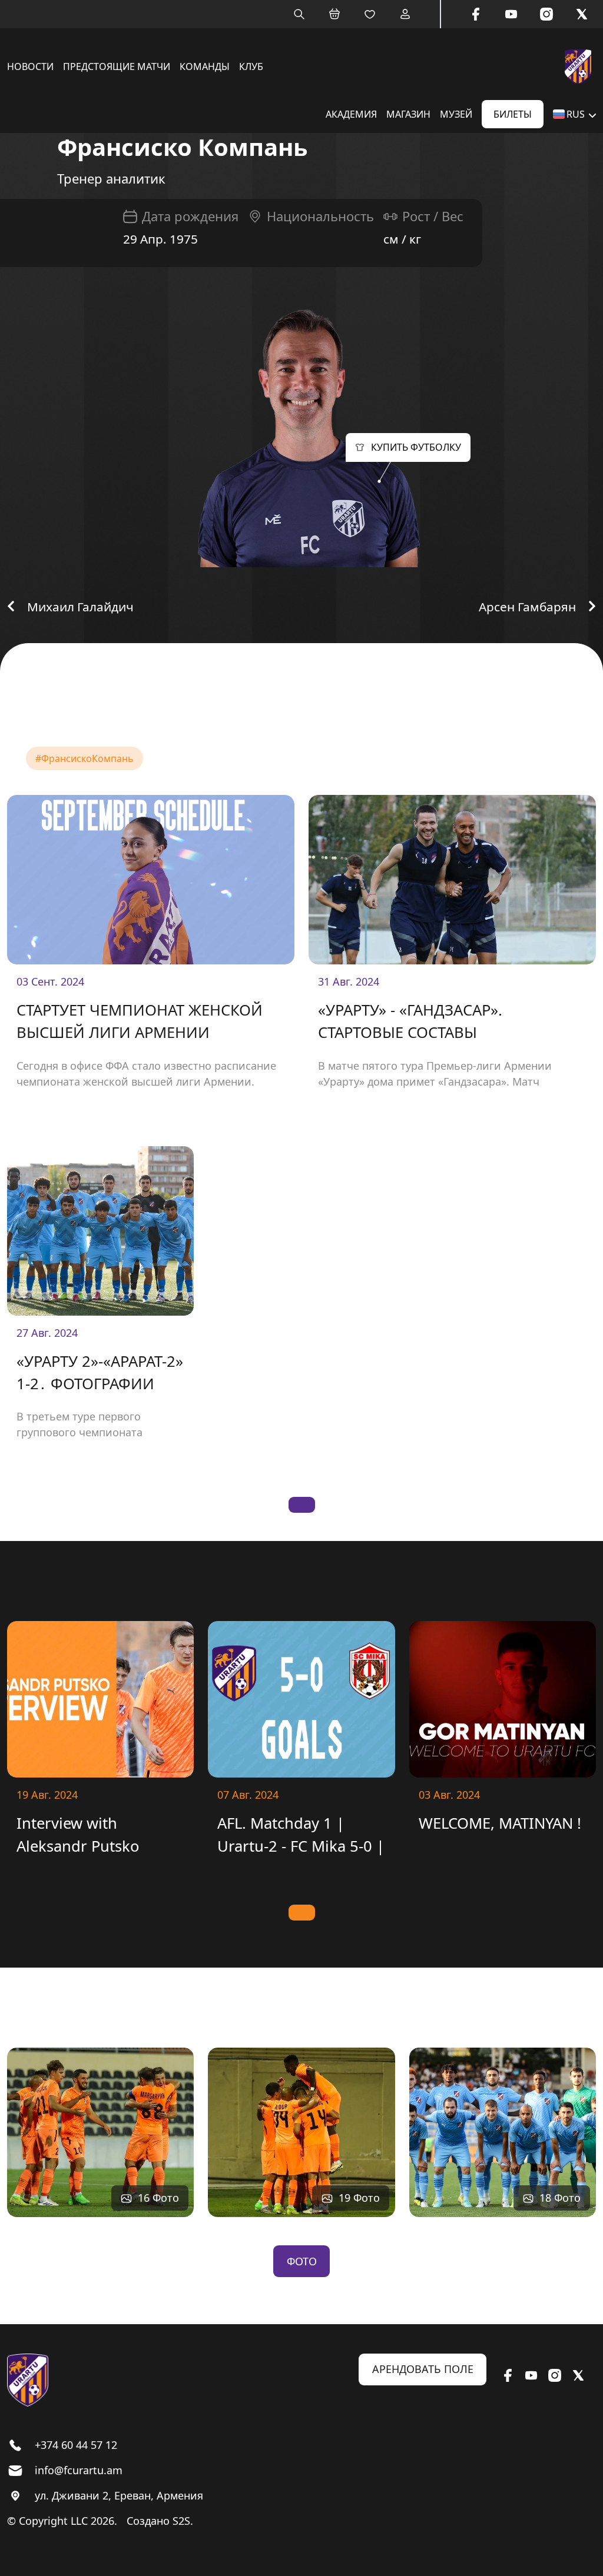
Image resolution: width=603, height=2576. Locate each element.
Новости (30, 66)
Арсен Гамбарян (527, 607)
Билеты (513, 114)
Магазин (408, 114)
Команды (205, 66)
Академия (351, 114)
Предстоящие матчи (117, 66)
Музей (456, 114)
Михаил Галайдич (80, 607)
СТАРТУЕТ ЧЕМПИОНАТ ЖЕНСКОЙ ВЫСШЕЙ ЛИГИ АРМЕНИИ (140, 1021)
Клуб (251, 66)
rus (576, 114)
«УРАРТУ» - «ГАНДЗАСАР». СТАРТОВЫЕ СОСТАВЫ (410, 1021)
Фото (302, 2261)
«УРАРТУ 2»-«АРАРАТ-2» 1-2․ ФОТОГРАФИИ (100, 1372)
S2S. (183, 2521)
